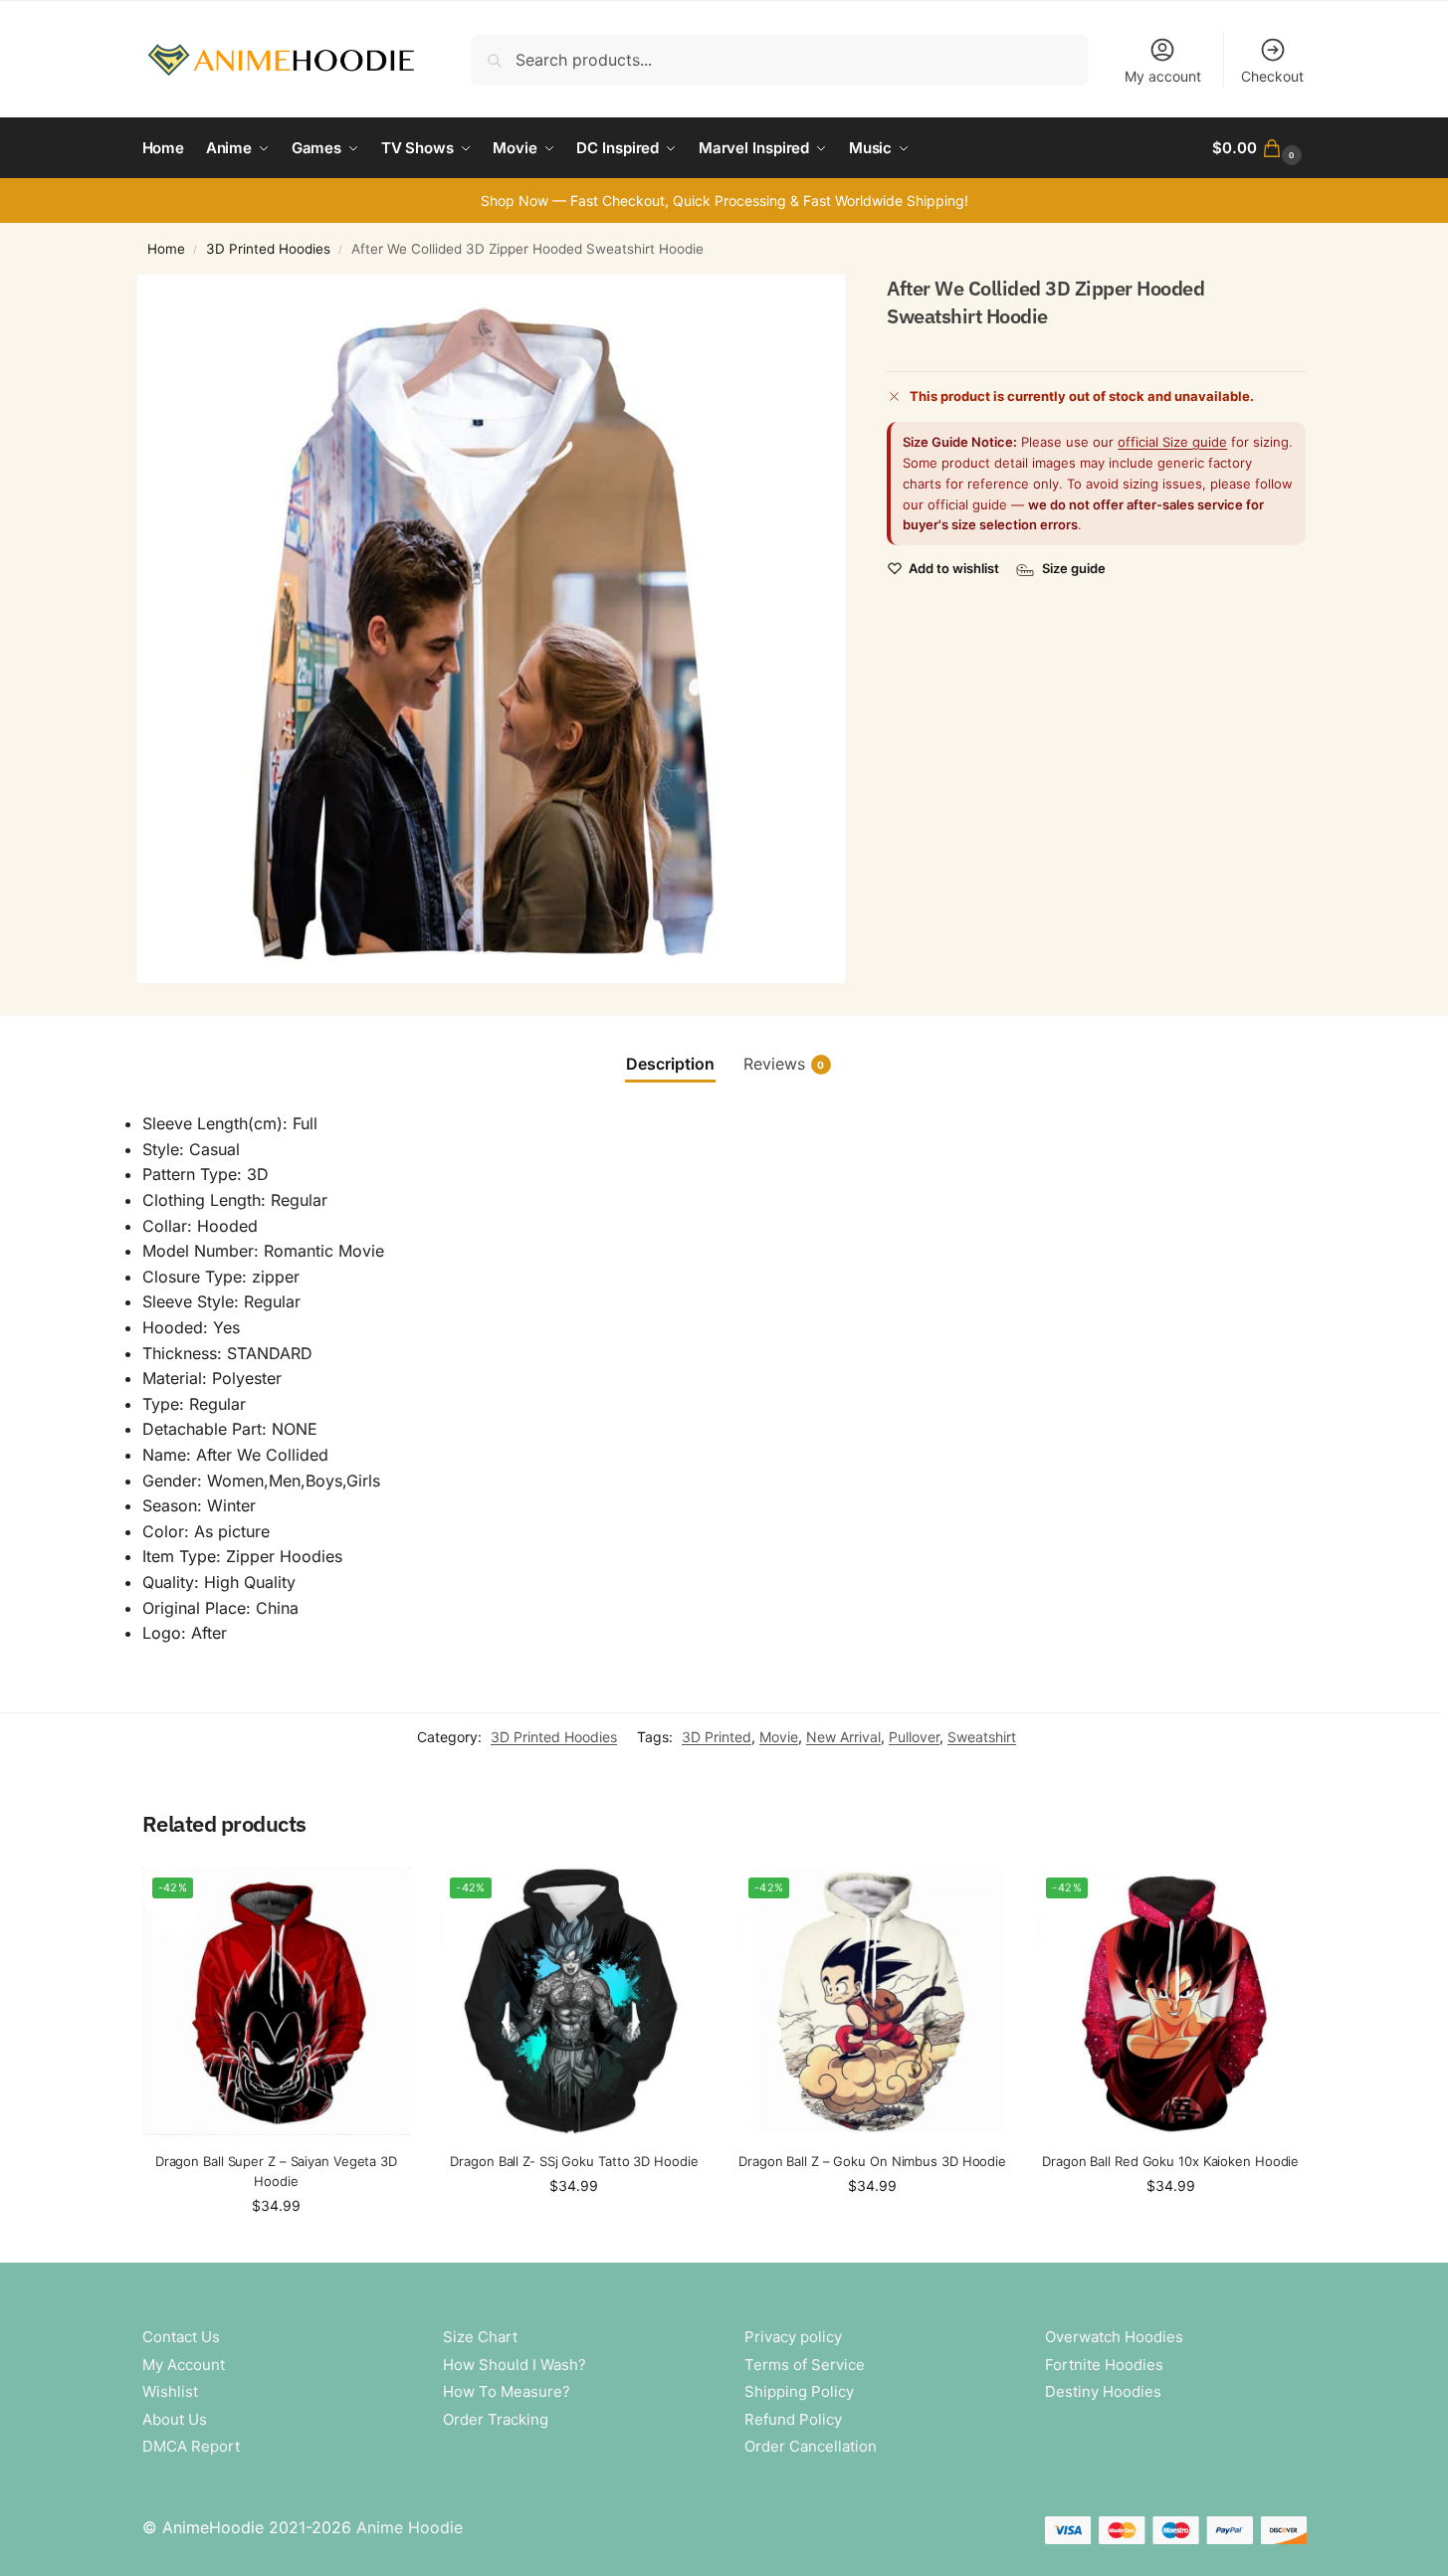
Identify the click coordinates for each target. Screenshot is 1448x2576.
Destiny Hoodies (1103, 2391)
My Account (184, 2365)
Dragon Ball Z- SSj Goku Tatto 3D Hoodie (574, 2161)
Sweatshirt (982, 1737)
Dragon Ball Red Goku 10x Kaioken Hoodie (1170, 2161)
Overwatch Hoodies (1114, 2337)
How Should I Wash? (515, 2365)
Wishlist (170, 2391)
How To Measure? (507, 2391)
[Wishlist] (380, 1897)
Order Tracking (496, 2419)
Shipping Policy (799, 2391)
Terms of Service (805, 2365)
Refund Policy (793, 2419)
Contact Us (181, 2337)
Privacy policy (793, 2337)
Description (670, 1064)
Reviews (784, 1064)
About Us (175, 2419)
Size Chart (480, 2337)
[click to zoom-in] (492, 629)
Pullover (914, 1737)
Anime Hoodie (410, 2527)
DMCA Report (191, 2446)
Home (166, 249)
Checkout (1272, 76)
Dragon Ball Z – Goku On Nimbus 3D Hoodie (872, 2161)
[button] (1259, 148)
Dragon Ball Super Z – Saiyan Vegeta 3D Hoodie (276, 2171)
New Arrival (843, 1737)
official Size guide (1172, 443)
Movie (779, 1737)
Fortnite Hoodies (1104, 2365)
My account (1163, 76)
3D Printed (717, 1737)
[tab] (670, 1064)
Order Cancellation (811, 2446)
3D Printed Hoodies (268, 249)
